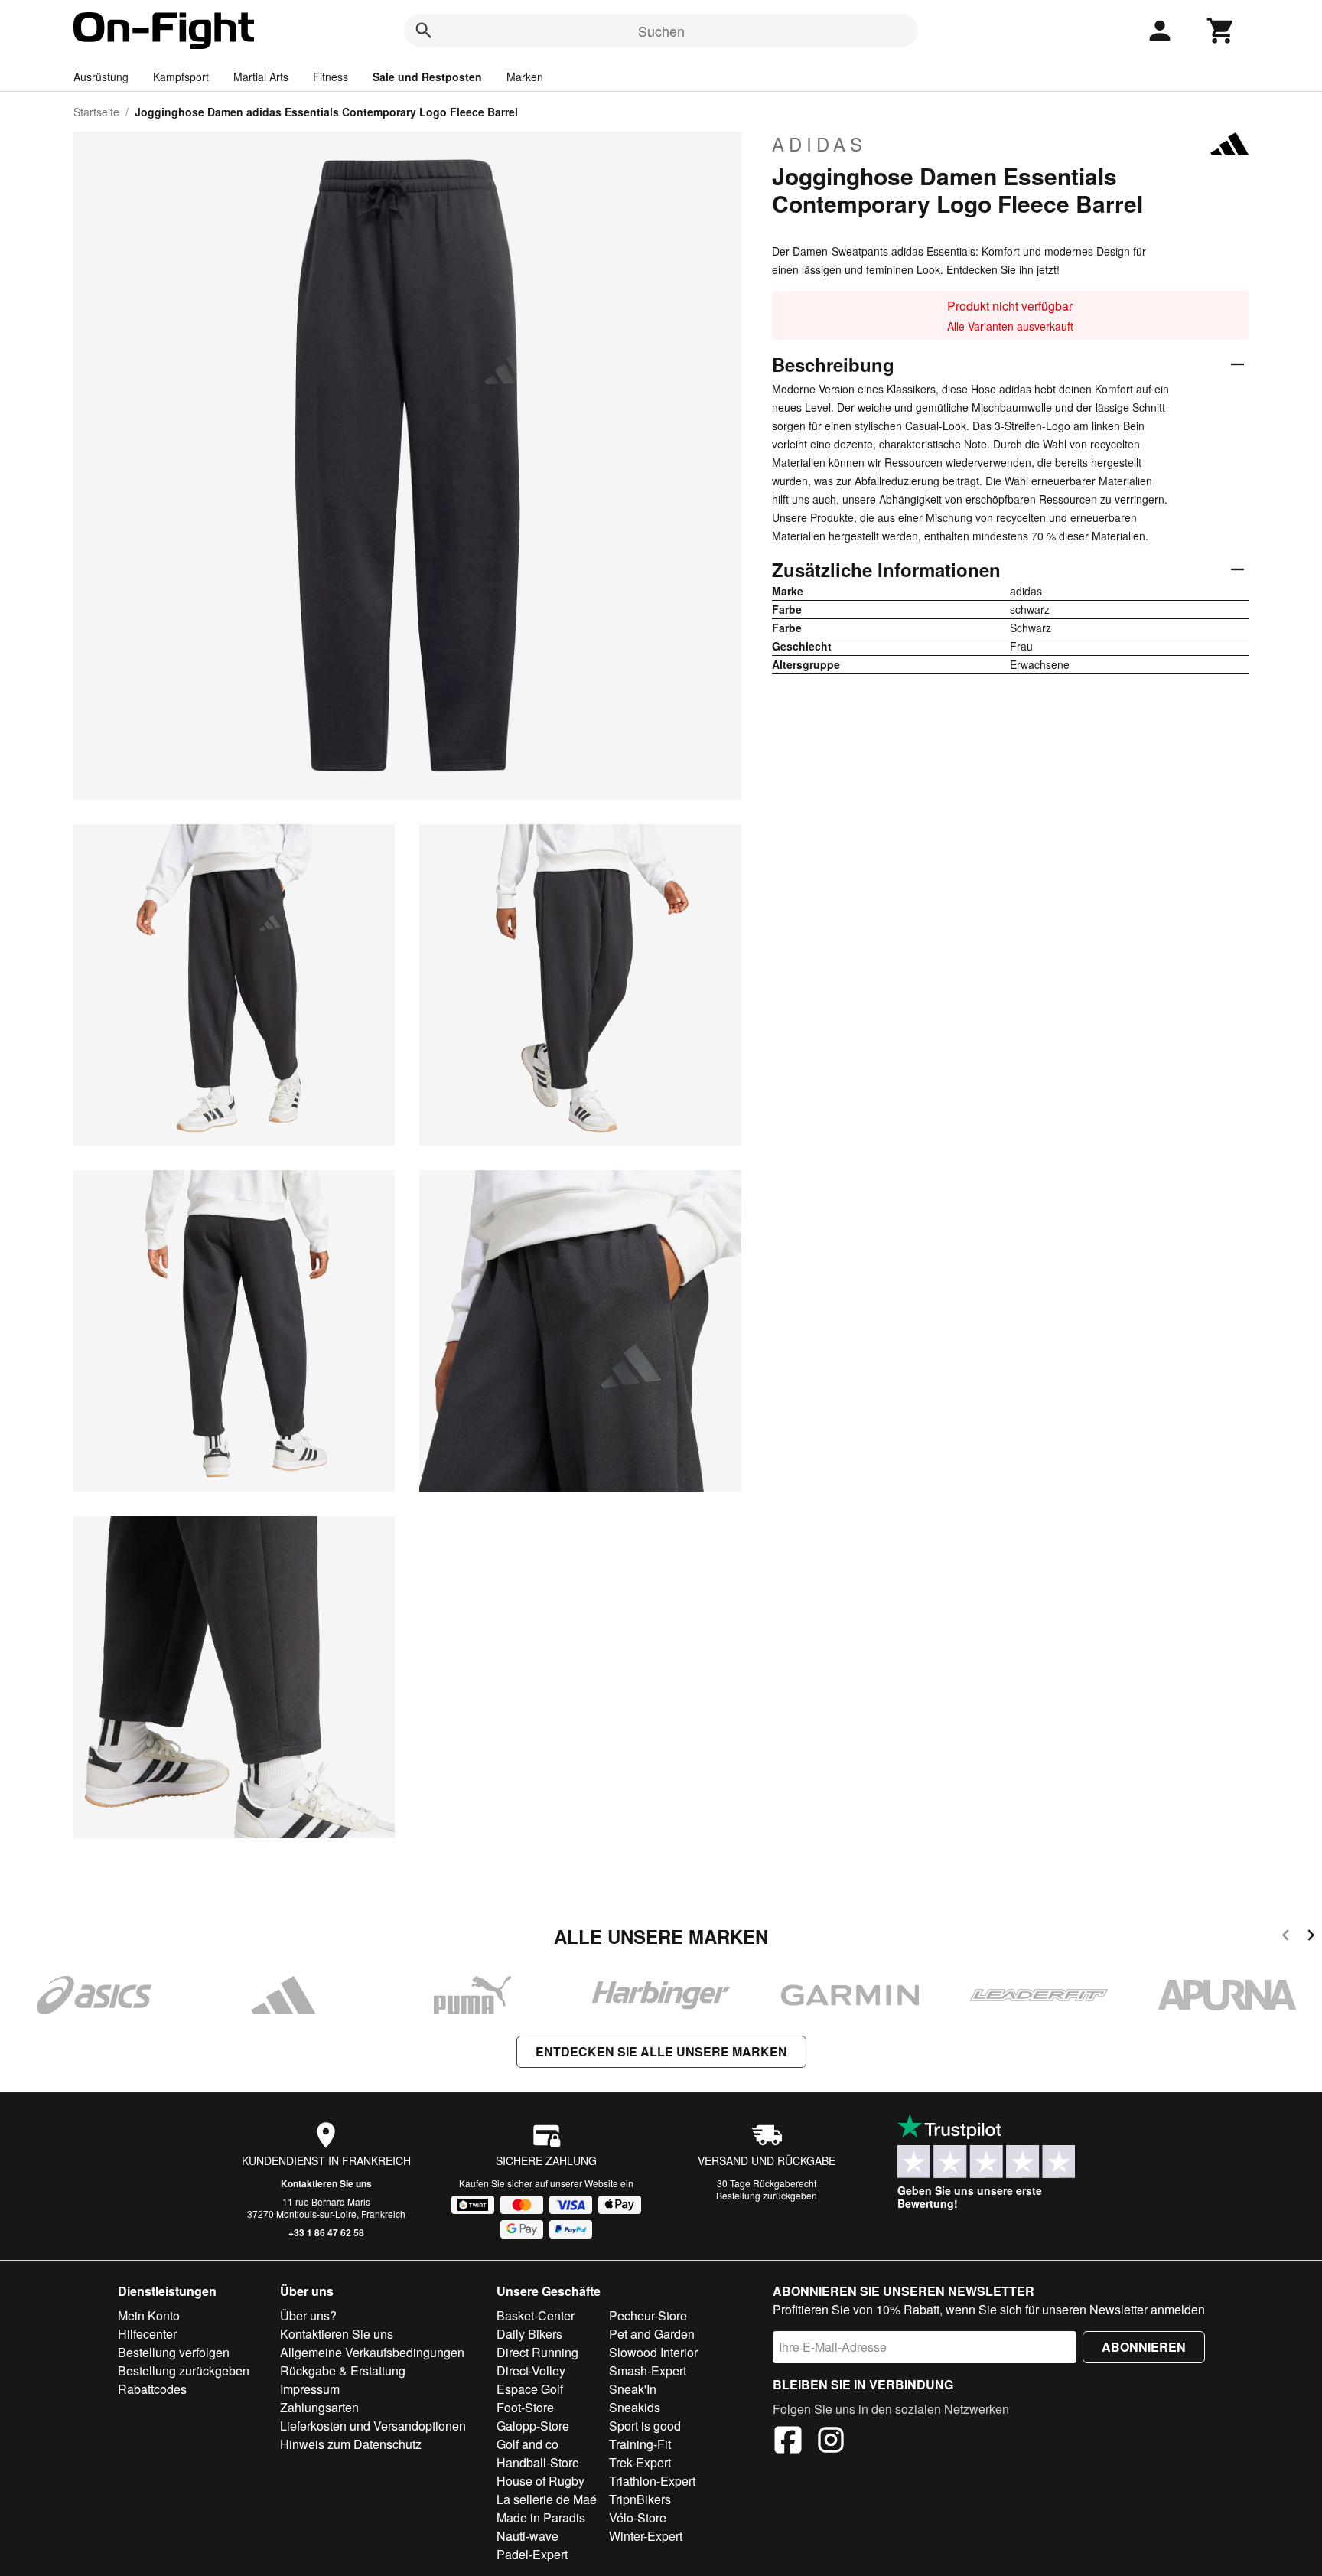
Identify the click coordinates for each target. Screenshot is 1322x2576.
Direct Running (537, 2352)
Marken (525, 77)
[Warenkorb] (1221, 31)
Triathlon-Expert (652, 2481)
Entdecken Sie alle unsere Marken (661, 2051)
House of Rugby (541, 2481)
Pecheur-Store (648, 2315)
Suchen (661, 31)
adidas (819, 144)
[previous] (1286, 1937)
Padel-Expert (532, 2554)
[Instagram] (831, 2442)
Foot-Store (525, 2407)
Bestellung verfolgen (174, 2352)
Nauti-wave (527, 2536)
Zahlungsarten (319, 2407)
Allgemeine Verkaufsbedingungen (372, 2352)
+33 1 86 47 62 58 (326, 2232)
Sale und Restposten (427, 77)
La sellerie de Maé (547, 2499)
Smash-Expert (648, 2371)
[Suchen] (424, 31)
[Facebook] (788, 2442)
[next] (1311, 1937)
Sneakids (635, 2407)
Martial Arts (261, 77)
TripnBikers (640, 2499)
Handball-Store (538, 2462)
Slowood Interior (653, 2352)
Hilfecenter (147, 2334)
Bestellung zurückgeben (767, 2195)
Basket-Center (536, 2315)
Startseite (96, 112)
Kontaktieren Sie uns (326, 2183)
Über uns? (308, 2315)
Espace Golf (530, 2389)
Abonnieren (1144, 2347)
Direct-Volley (531, 2371)
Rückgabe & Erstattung (343, 2371)
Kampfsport (181, 77)
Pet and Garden (652, 2334)
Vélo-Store (638, 2517)
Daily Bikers (529, 2334)
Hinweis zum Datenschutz (351, 2444)
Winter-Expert (646, 2536)
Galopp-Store (533, 2426)
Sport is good (645, 2426)
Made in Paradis (541, 2517)
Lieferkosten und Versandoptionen (373, 2426)
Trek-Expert (640, 2462)
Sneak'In (633, 2389)
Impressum (310, 2389)
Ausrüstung (101, 77)
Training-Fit (640, 2444)
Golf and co (527, 2444)
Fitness (330, 77)
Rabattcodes (152, 2389)
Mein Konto (149, 2315)
